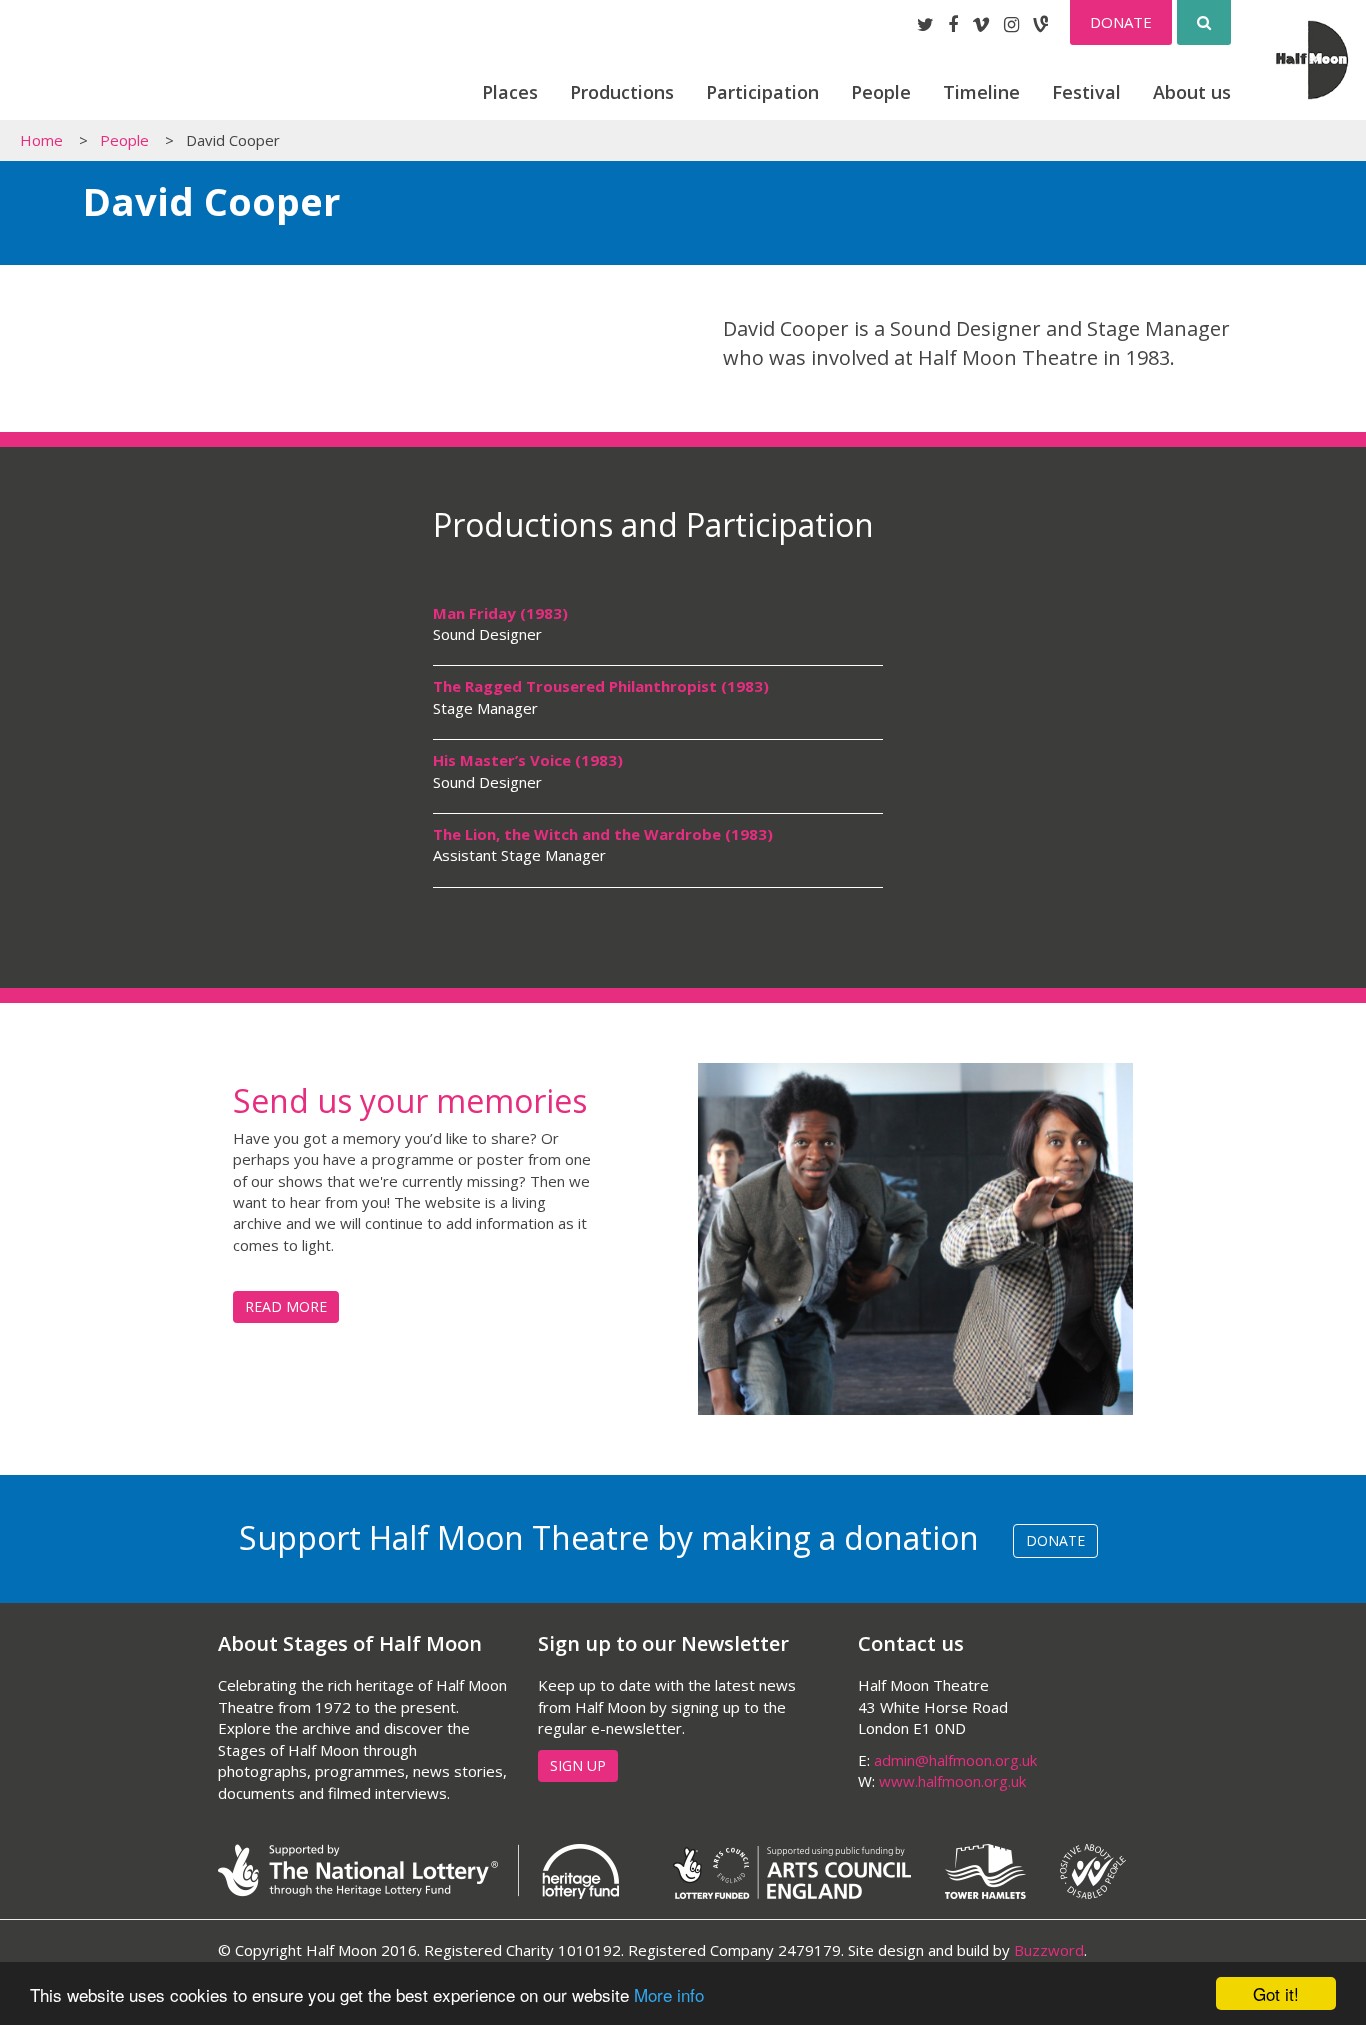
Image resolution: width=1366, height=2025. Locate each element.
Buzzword (1049, 1950)
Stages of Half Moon (123, 67)
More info (669, 1994)
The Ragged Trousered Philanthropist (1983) (601, 686)
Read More (286, 1306)
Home (41, 140)
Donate (1121, 22)
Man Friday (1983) (500, 613)
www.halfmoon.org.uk (952, 1781)
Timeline (981, 92)
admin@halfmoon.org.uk (955, 1760)
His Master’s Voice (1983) (528, 760)
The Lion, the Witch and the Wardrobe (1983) (603, 834)
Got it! (1276, 1993)
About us (1192, 92)
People (881, 92)
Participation (762, 92)
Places (510, 92)
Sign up (578, 1765)
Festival (1086, 92)
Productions (622, 92)
